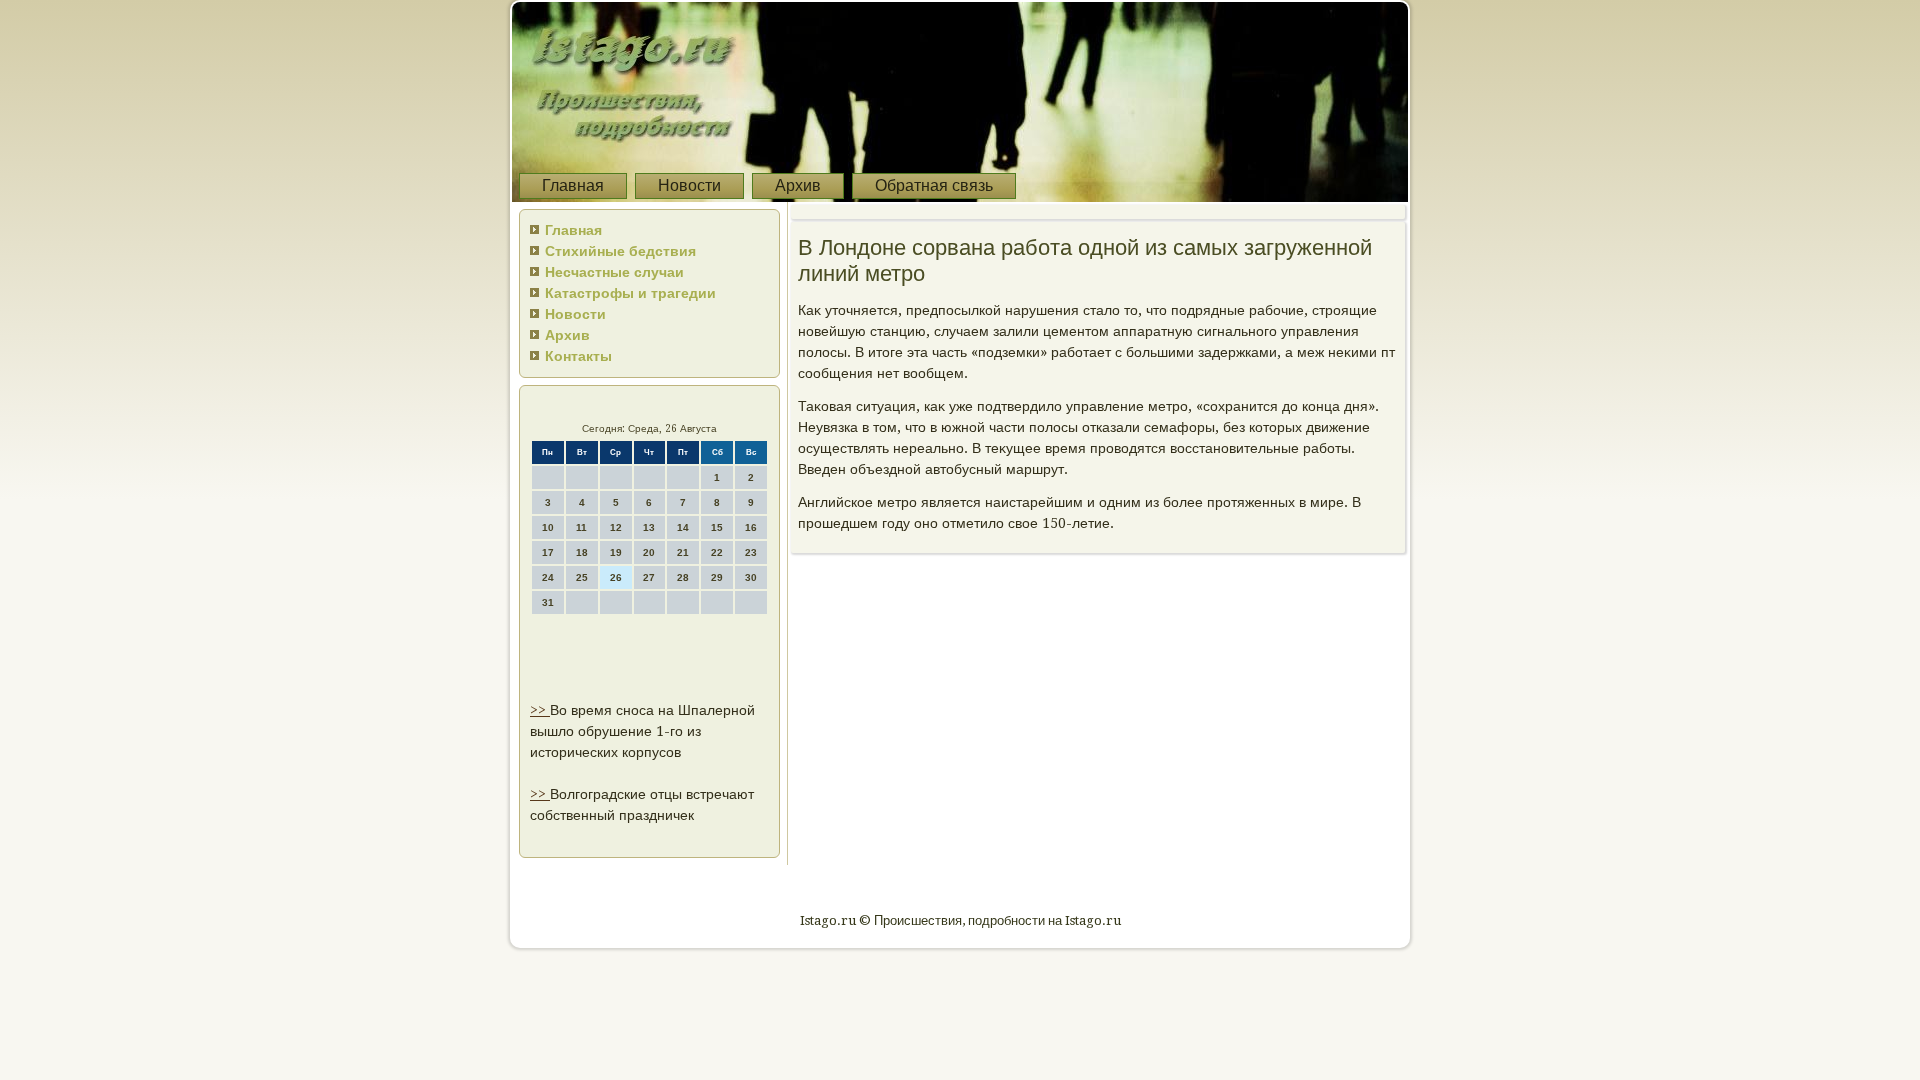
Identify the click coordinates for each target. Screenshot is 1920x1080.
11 (581, 527)
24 (548, 577)
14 (683, 527)
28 (683, 577)
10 (548, 527)
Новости (689, 185)
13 (649, 527)
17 (548, 552)
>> (540, 710)
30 (751, 577)
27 (649, 577)
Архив (798, 185)
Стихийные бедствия (620, 251)
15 (717, 527)
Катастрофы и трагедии (630, 293)
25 (582, 577)
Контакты (578, 356)
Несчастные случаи (614, 272)
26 (616, 577)
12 (616, 527)
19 (616, 552)
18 (582, 552)
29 (717, 577)
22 (717, 552)
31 (548, 602)
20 (649, 552)
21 (683, 552)
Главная (573, 185)
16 (751, 527)
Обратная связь (934, 185)
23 (751, 552)
